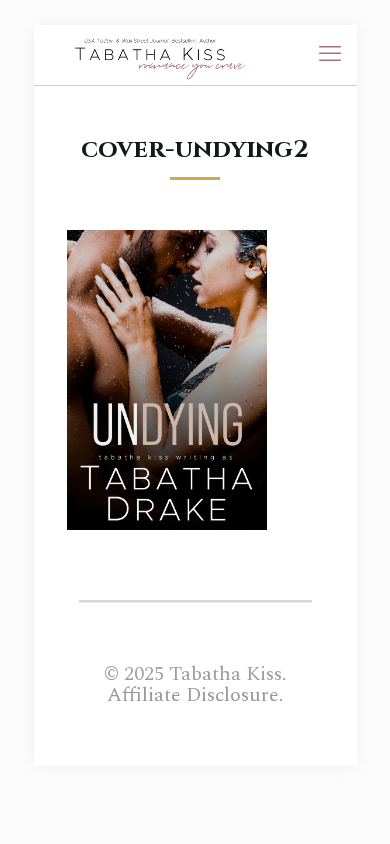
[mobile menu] (330, 55)
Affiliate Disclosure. (195, 695)
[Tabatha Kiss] (153, 55)
